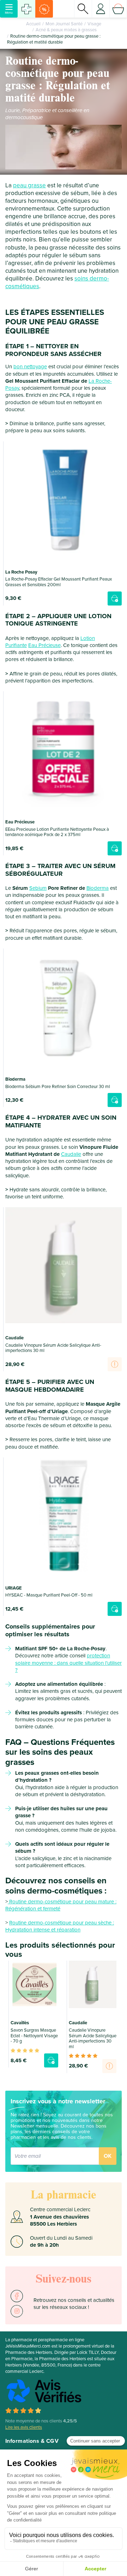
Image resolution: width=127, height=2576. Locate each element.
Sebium (38, 888)
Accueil (33, 24)
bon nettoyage (30, 367)
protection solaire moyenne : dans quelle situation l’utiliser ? (68, 1663)
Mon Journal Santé (64, 24)
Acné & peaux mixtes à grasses (66, 30)
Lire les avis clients (24, 2427)
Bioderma (98, 888)
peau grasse (29, 185)
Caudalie (71, 1154)
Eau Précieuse (44, 645)
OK (108, 2156)
